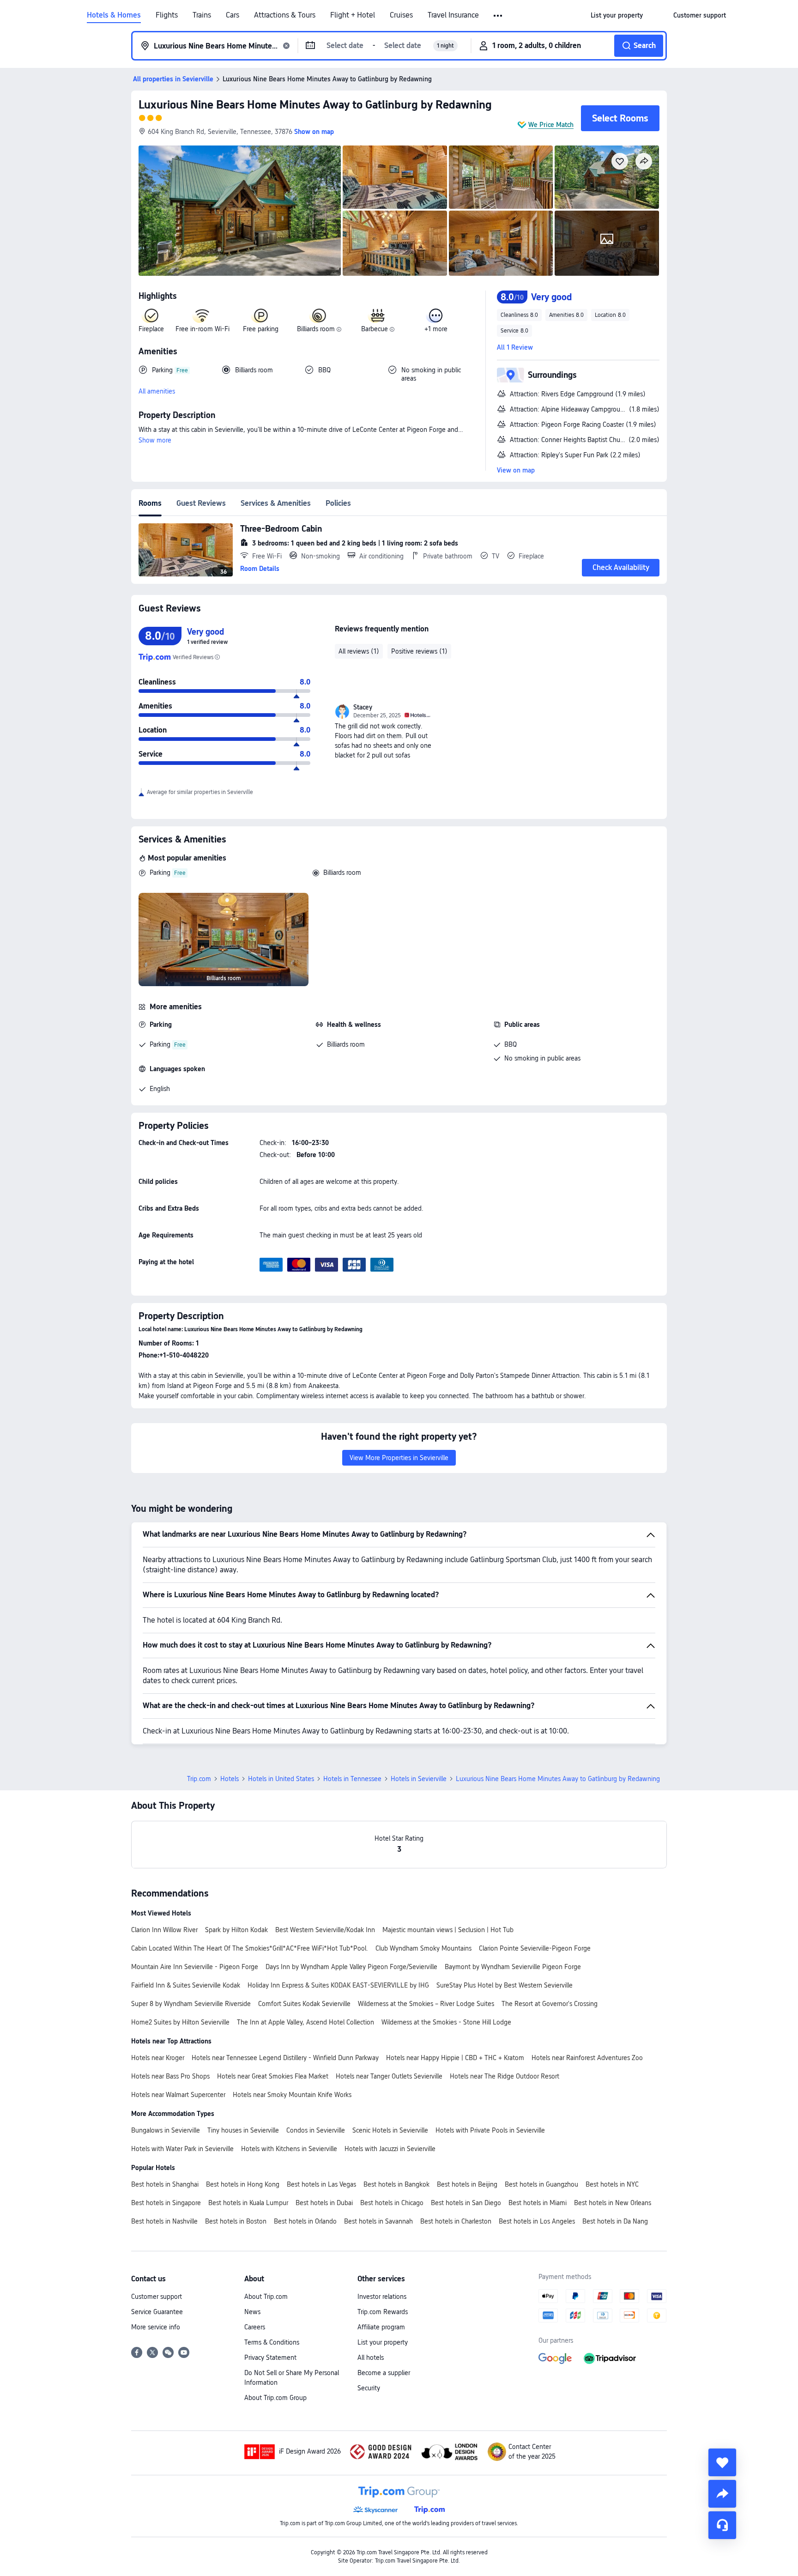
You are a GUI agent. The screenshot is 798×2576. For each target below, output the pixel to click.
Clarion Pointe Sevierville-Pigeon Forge (535, 1948)
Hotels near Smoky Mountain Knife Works (292, 2095)
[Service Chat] (722, 2525)
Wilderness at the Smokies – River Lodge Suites (426, 2004)
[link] (617, 15)
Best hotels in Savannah (378, 2221)
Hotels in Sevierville (419, 1779)
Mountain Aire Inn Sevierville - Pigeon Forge (195, 1967)
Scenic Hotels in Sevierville (390, 2130)
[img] (240, 211)
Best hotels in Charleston (456, 2221)
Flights (167, 15)
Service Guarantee (157, 2312)
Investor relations (382, 2297)
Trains (202, 15)
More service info (156, 2327)
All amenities (157, 391)
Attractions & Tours (285, 15)
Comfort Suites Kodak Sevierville (304, 2004)
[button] (499, 16)
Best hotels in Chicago (392, 2203)
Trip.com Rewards (383, 2312)
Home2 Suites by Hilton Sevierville (180, 2022)
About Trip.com (266, 2297)
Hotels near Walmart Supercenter (178, 2095)
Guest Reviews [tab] (201, 503)
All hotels (371, 2358)
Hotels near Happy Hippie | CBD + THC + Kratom (455, 2058)
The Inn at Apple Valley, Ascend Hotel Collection (305, 2022)
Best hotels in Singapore (166, 2203)
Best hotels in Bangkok (396, 2184)
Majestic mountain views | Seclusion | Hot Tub (448, 1930)
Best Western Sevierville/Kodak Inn (325, 1930)
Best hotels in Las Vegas (321, 2184)
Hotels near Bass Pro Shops (170, 2076)
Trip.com (199, 1779)
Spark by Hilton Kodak (236, 1930)
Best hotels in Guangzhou (541, 2184)
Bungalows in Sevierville (166, 2130)
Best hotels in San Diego (466, 2203)
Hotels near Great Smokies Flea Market (273, 2076)
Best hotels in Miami (538, 2203)
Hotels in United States (281, 1779)
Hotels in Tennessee (352, 1779)
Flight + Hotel (353, 15)
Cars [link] (233, 15)
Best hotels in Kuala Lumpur (248, 2203)
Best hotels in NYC (612, 2184)
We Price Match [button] (551, 125)
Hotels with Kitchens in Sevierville (289, 2149)
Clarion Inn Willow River (164, 1930)
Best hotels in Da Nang (615, 2221)
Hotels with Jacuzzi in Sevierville (390, 2149)
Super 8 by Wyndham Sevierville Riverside (191, 2004)
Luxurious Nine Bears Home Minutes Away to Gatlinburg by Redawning (315, 105)
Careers (255, 2327)
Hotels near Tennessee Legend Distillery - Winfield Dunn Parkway (285, 2058)
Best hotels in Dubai (324, 2203)
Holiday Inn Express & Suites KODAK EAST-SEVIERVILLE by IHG (338, 1985)
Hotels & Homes (114, 15)
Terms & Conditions (272, 2342)
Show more (155, 440)
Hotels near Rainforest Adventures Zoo (587, 2058)
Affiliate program (381, 2327)
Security (369, 2388)
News (252, 2312)
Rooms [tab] (150, 503)
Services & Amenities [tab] (276, 503)
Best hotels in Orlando (305, 2221)
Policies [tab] (338, 503)
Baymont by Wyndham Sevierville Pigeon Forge (513, 1967)
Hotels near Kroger (158, 2058)
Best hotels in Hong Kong (243, 2184)
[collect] (722, 2462)
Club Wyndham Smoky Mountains (423, 1948)
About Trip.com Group (275, 2398)
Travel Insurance (453, 15)
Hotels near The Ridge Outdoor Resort (505, 2076)
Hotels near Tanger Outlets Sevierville (389, 2076)
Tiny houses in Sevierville (243, 2130)
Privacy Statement (270, 2358)
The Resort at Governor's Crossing (550, 2004)
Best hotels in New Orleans (613, 2203)
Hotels (230, 1779)
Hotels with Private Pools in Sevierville (490, 2130)
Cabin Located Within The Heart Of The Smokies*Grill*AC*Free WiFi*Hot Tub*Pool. (250, 1948)
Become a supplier (384, 2373)
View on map (516, 470)
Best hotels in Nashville (164, 2221)
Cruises (401, 15)
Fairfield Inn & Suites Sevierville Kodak (186, 1985)
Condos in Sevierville (316, 2130)
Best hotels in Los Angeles (537, 2221)
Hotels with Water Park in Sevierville (182, 2149)
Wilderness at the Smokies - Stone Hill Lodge (446, 2022)
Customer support (157, 2297)
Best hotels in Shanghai (165, 2184)
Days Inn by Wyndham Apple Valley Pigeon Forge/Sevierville (351, 1967)
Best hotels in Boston (236, 2221)
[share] (722, 2494)
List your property (383, 2342)
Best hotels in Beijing (467, 2184)
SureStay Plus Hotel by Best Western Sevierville (505, 1985)
